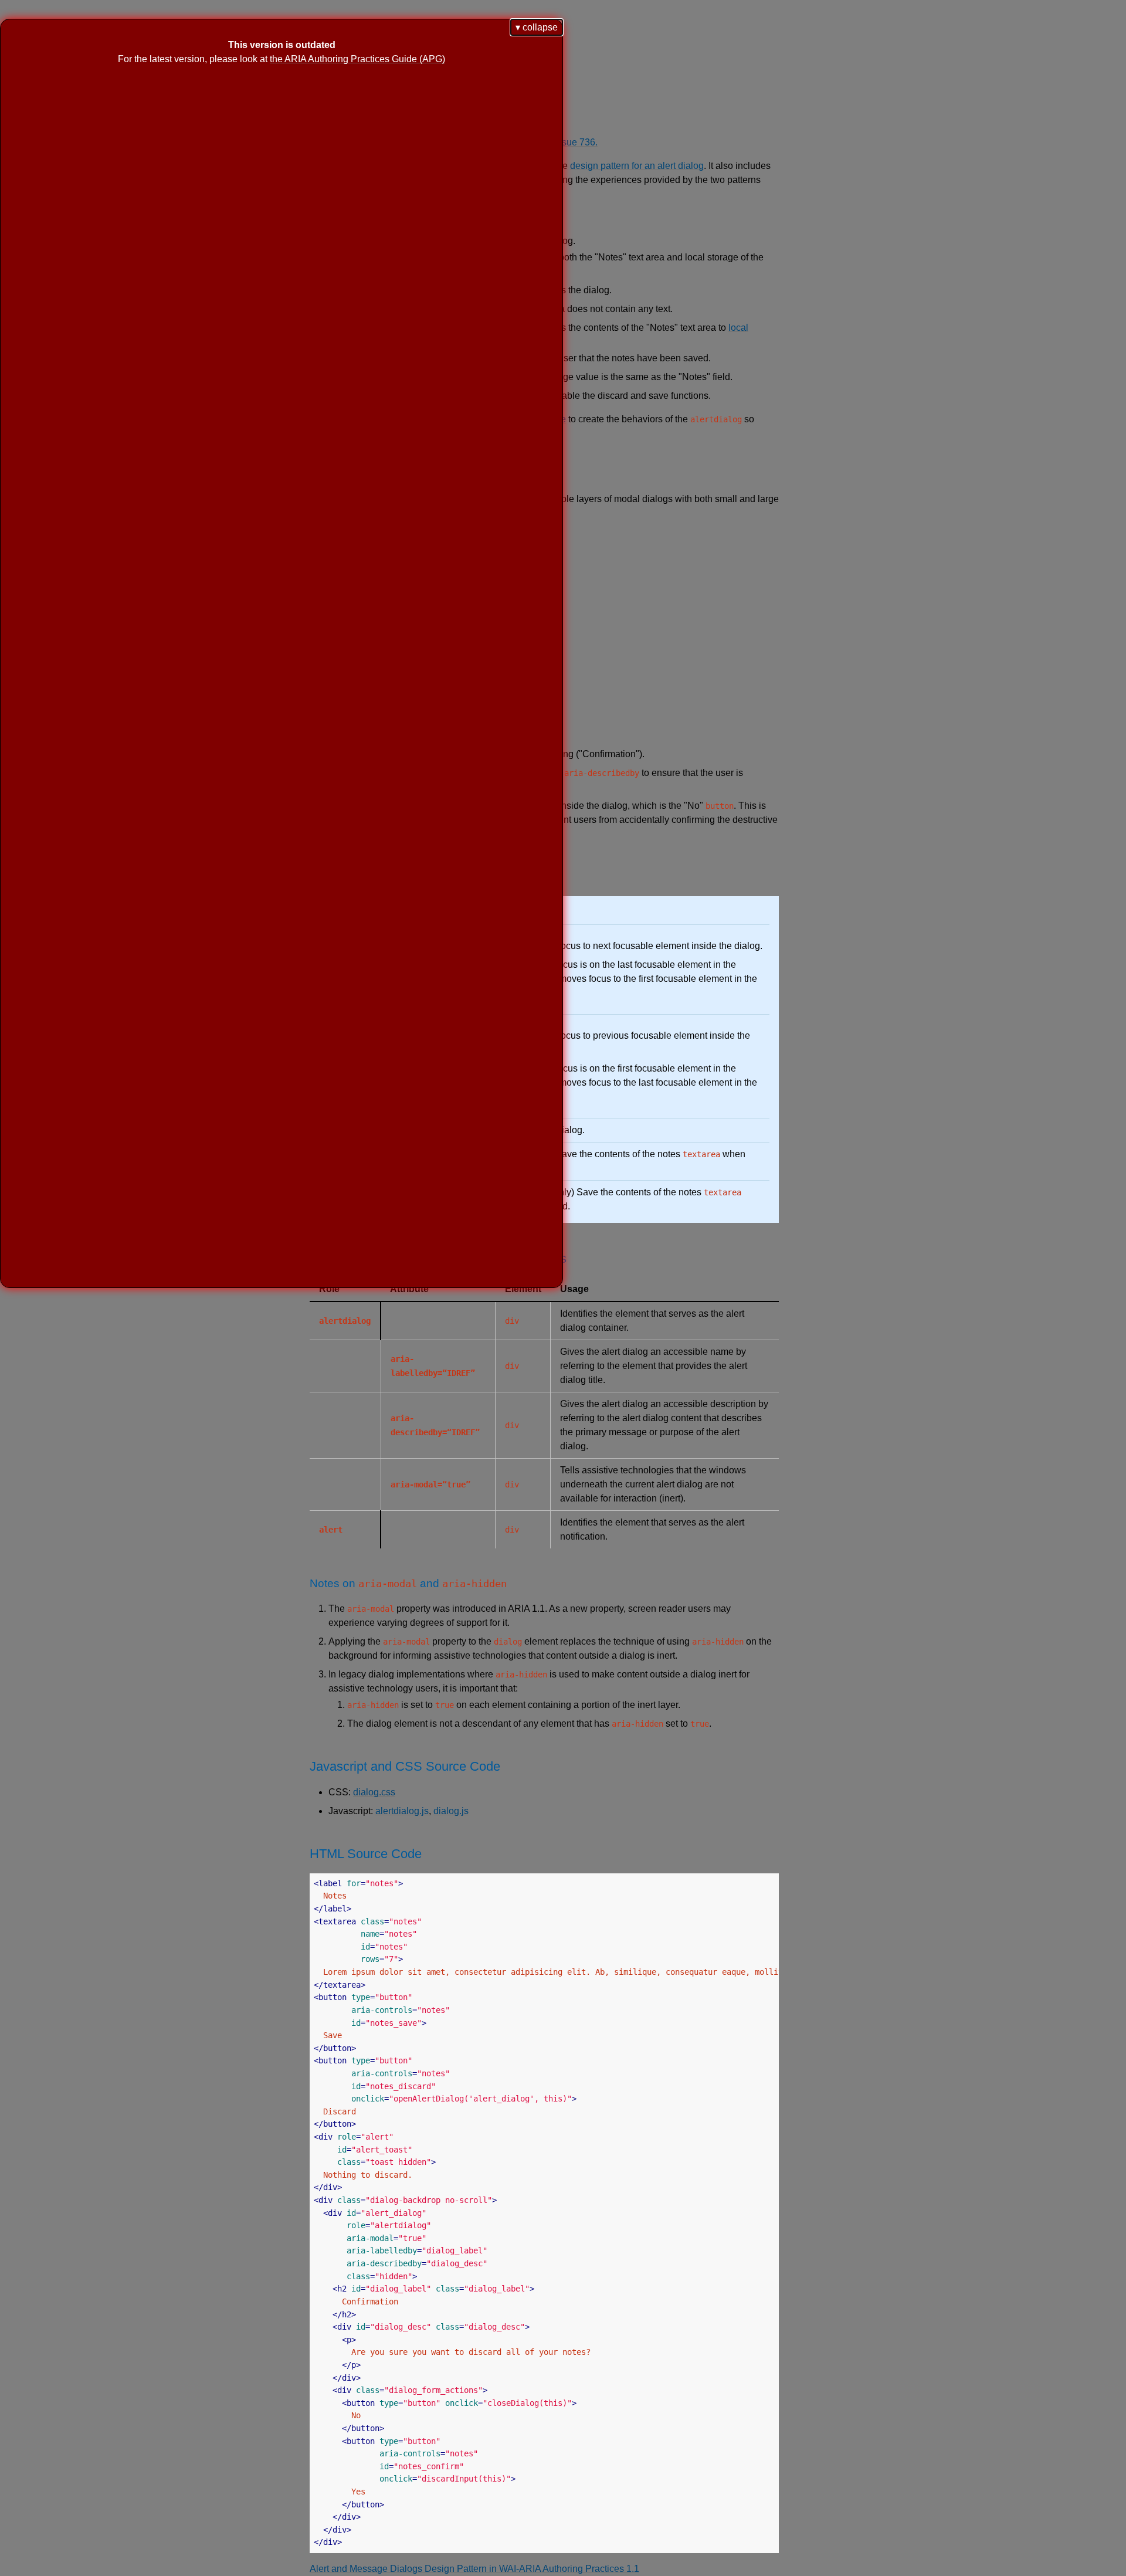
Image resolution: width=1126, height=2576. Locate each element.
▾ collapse (537, 27)
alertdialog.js (402, 1811)
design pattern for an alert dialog (637, 166)
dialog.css (374, 1792)
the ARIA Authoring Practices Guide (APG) (357, 59)
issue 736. (576, 142)
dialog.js (451, 1811)
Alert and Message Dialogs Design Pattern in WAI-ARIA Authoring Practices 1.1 (474, 2569)
